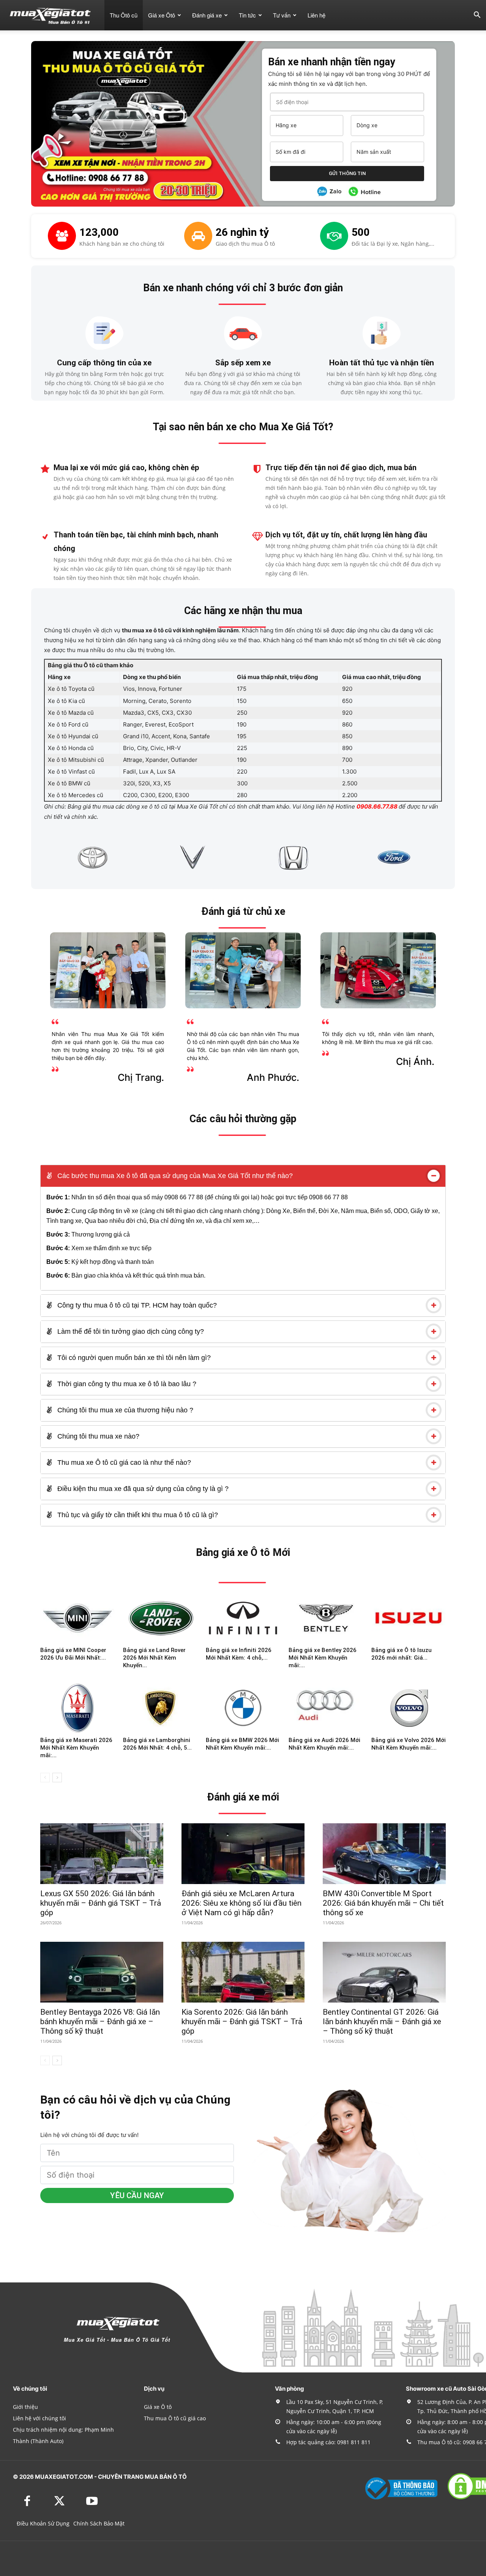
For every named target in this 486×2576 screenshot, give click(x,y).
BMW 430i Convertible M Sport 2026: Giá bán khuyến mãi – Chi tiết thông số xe (383, 1903)
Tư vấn (282, 15)
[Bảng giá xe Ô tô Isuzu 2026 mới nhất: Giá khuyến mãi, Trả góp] (409, 1618)
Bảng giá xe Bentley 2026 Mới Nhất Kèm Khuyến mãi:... (323, 1658)
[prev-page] (45, 1778)
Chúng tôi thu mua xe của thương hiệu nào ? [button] (124, 1410)
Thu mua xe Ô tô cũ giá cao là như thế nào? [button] (123, 1463)
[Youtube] (92, 2502)
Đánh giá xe (207, 15)
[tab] (243, 1176)
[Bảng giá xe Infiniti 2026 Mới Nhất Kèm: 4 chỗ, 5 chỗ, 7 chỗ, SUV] (243, 1618)
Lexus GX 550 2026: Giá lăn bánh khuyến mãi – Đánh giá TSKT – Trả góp (101, 1903)
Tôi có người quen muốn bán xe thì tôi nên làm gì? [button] (133, 1358)
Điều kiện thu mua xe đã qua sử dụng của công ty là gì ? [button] (142, 1489)
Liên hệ (316, 15)
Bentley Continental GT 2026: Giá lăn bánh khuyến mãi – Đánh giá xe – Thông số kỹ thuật (382, 2022)
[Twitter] (59, 2502)
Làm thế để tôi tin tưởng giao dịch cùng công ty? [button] (130, 1331)
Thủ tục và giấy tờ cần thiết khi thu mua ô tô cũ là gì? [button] (137, 1515)
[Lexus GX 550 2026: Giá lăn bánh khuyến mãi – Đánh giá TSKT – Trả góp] (102, 1854)
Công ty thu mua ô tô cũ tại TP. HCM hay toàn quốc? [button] (136, 1305)
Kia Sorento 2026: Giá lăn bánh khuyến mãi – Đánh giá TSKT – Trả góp (242, 2022)
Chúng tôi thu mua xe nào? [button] (97, 1436)
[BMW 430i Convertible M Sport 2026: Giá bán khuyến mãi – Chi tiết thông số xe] (384, 1854)
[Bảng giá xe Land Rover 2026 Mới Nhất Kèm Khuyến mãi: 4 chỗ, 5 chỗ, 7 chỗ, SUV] (160, 1618)
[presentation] (35, 857)
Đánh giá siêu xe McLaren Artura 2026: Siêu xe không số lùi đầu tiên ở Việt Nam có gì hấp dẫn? (241, 1903)
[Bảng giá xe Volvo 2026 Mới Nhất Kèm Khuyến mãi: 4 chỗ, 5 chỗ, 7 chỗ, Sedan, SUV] (409, 1708)
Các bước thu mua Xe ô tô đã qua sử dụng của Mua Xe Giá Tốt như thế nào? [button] (174, 1176)
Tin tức (247, 15)
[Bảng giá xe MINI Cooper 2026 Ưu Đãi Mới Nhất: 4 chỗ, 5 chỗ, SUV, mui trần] (77, 1618)
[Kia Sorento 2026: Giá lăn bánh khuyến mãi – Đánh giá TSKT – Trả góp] (243, 1972)
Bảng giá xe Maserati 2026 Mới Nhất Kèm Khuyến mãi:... (76, 1748)
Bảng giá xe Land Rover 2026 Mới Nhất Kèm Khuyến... (154, 1658)
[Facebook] (27, 2502)
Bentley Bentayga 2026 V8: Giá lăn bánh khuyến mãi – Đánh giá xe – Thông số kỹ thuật (100, 2022)
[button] (477, 16)
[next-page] (57, 1778)
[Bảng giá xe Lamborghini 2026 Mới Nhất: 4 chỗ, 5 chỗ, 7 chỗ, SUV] (160, 1708)
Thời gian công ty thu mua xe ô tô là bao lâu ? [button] (126, 1384)
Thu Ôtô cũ (124, 15)
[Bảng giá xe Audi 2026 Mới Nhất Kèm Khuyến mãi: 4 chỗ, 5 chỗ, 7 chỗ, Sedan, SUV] (326, 1708)
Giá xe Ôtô (162, 15)
